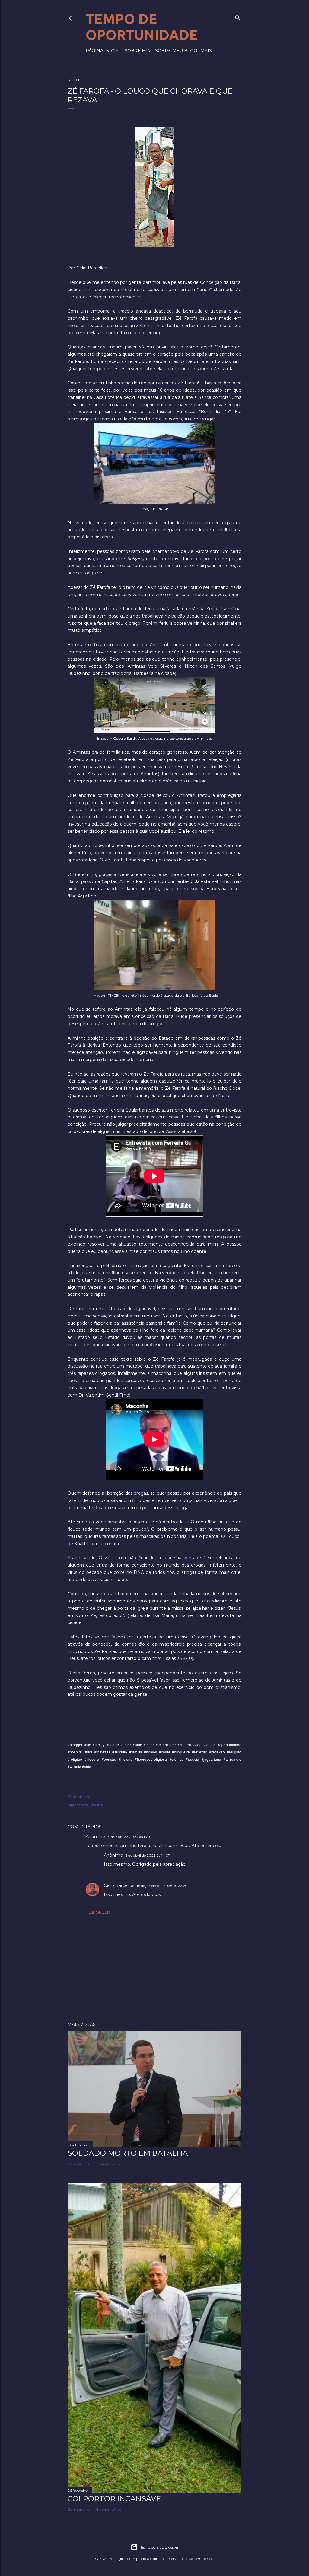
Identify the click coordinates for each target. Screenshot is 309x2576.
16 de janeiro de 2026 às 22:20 (162, 1886)
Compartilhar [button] (80, 1796)
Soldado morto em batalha (128, 2153)
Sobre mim (138, 51)
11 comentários (109, 2164)
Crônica (96, 1805)
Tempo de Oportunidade (142, 27)
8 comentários (109, 2509)
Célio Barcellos (119, 1885)
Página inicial (104, 51)
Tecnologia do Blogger (159, 2547)
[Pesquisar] (238, 17)
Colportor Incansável (116, 2499)
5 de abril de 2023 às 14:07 (148, 1855)
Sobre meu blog (176, 51)
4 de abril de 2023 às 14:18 (130, 1837)
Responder (98, 1912)
